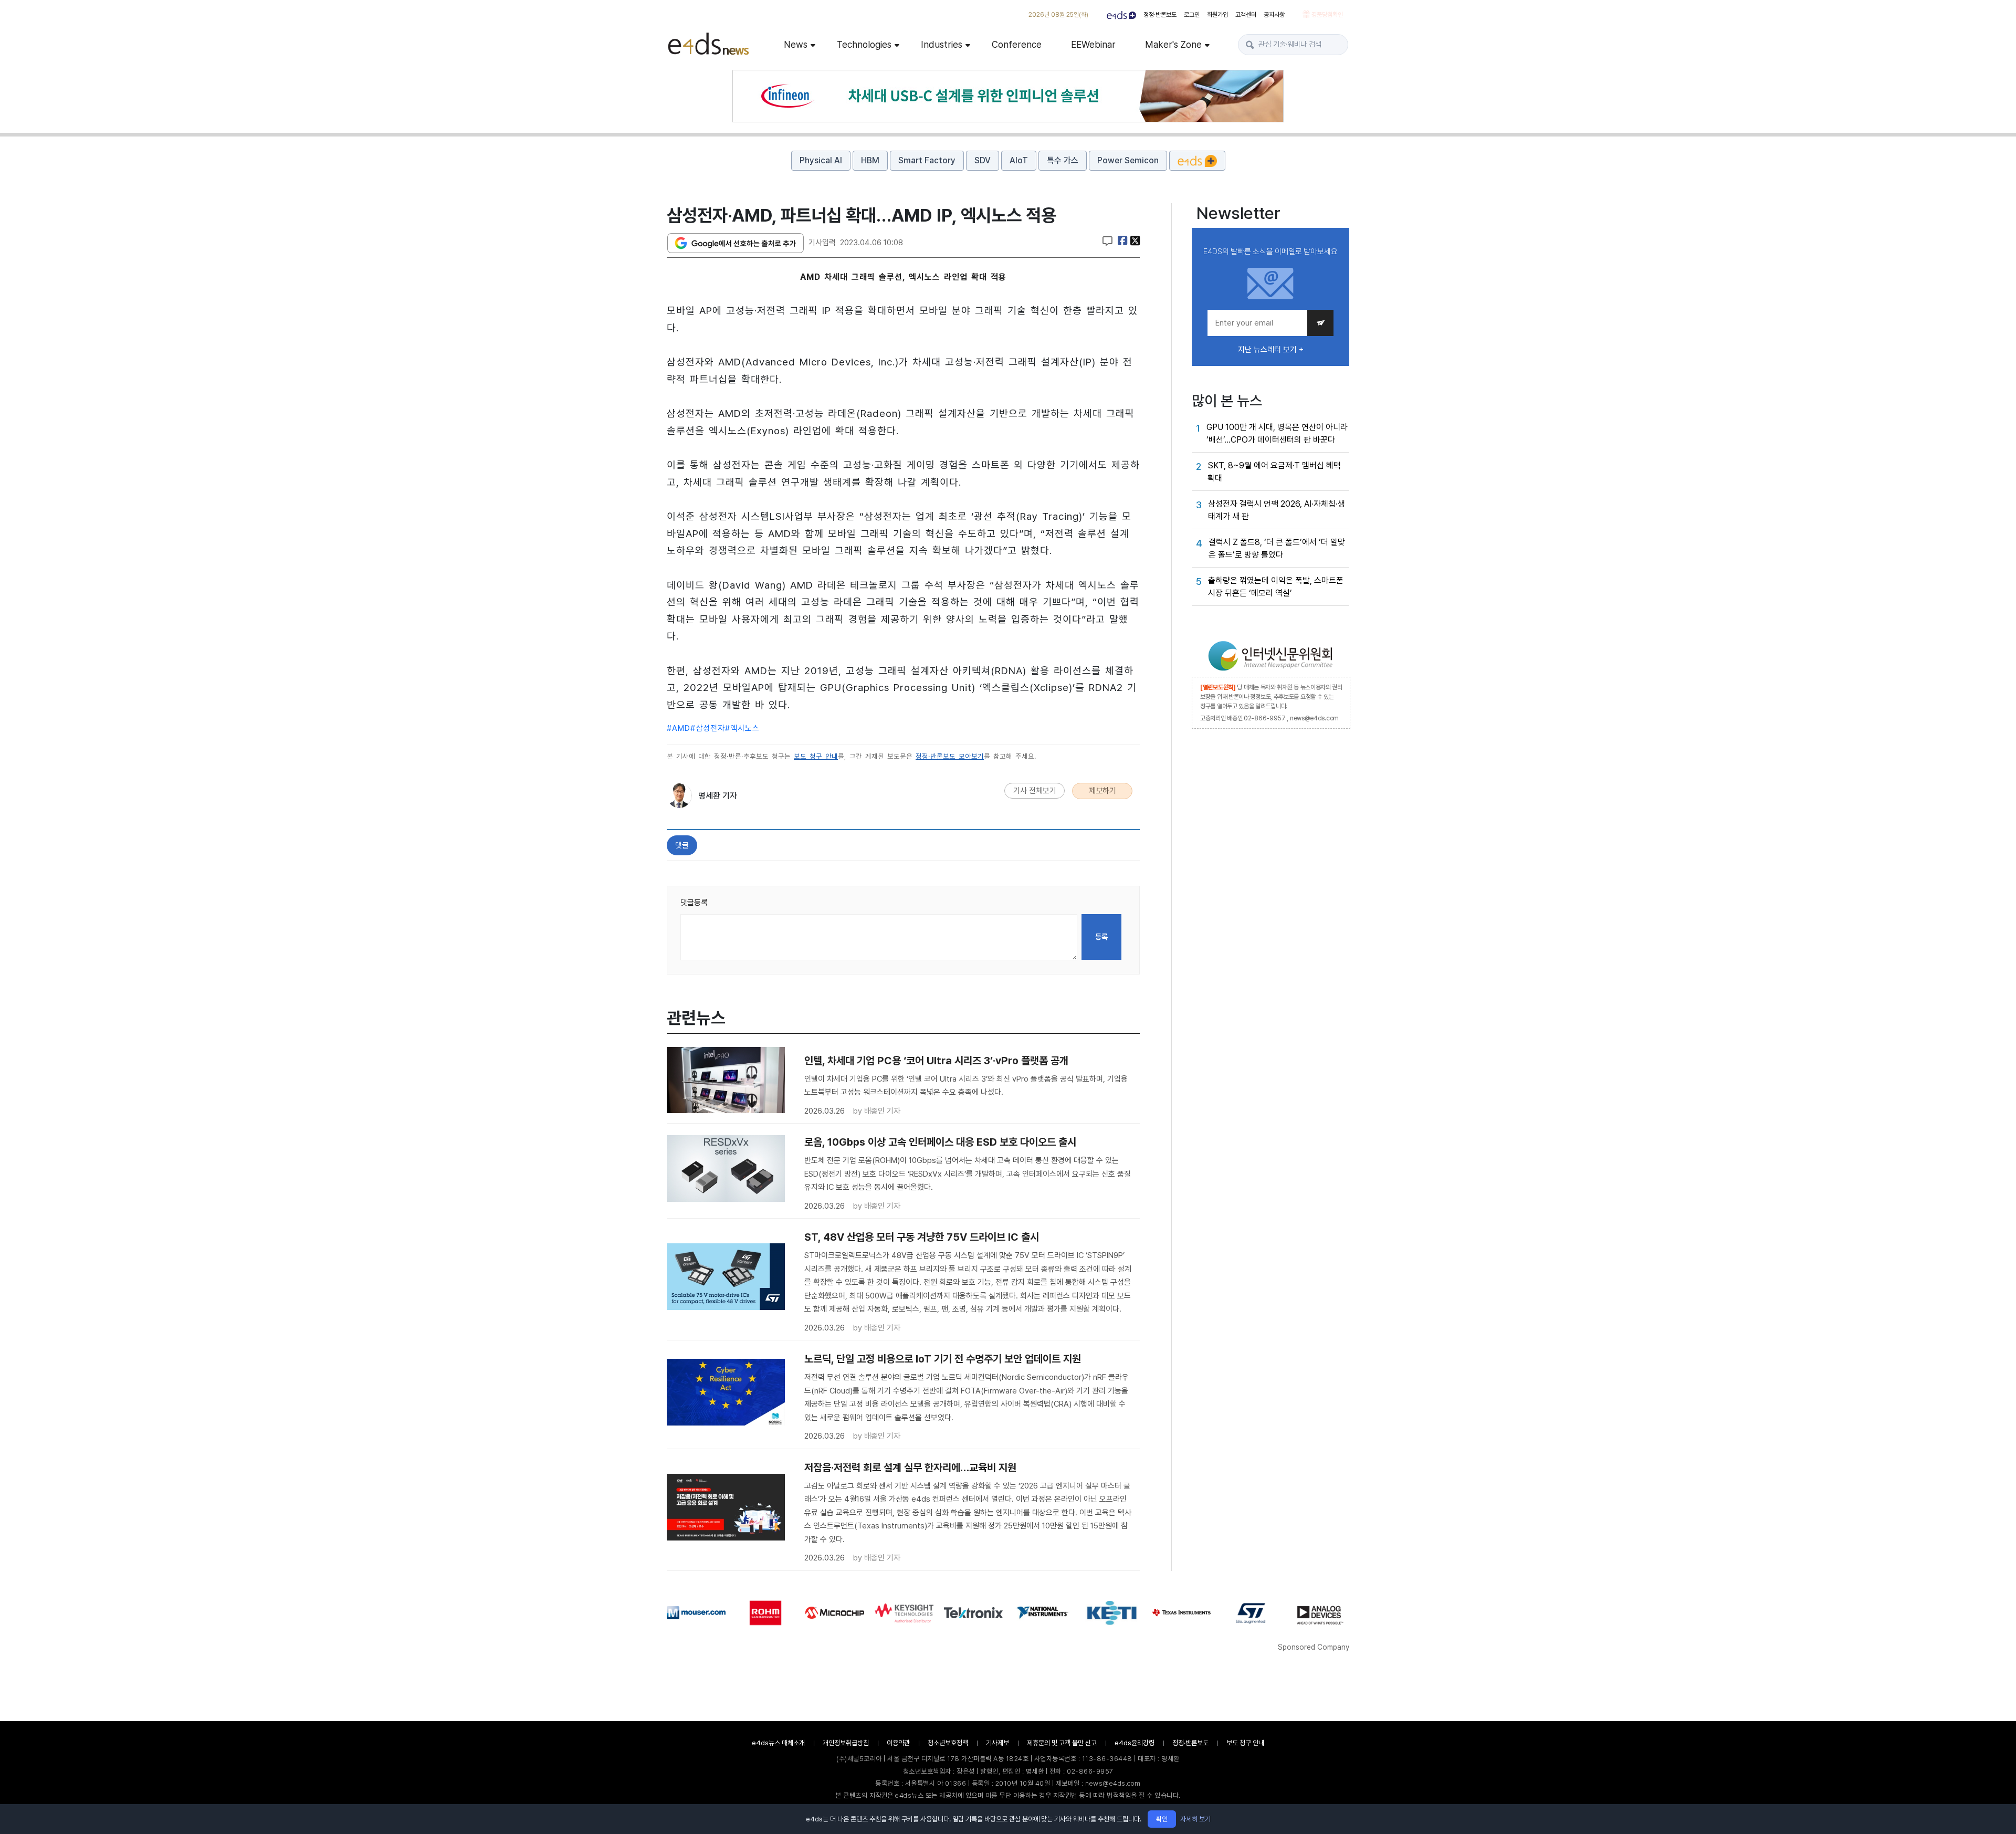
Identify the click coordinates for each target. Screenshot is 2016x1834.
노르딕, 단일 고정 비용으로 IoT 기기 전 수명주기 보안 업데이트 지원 (943, 1359)
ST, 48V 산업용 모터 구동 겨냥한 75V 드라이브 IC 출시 (922, 1237)
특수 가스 (1063, 160)
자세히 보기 (1195, 1819)
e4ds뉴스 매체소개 (778, 1743)
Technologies (864, 44)
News (796, 44)
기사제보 (997, 1743)
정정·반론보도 (1160, 15)
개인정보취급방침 (846, 1743)
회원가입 (1217, 15)
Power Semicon (1128, 160)
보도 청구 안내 (816, 756)
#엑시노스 (742, 728)
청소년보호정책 (948, 1743)
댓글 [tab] (682, 845)
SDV (983, 160)
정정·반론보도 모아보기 (950, 756)
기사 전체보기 (1035, 791)
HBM (870, 160)
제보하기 (1102, 791)
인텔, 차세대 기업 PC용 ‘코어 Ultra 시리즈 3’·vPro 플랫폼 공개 (936, 1061)
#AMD (679, 728)
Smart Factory (927, 160)
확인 (1162, 1819)
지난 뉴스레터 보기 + (1271, 350)
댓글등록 (694, 903)
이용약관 (898, 1743)
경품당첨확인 (1326, 15)
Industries (942, 44)
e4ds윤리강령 (1135, 1743)
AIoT (1019, 160)
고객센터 (1246, 15)
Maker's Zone (1173, 44)
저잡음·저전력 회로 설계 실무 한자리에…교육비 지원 (910, 1468)
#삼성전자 (708, 728)
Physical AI (821, 160)
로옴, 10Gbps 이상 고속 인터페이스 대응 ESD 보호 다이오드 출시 (940, 1142)
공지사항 (1274, 15)
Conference (1017, 44)
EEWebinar (1093, 44)
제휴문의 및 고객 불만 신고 (1062, 1743)
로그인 (1192, 15)
